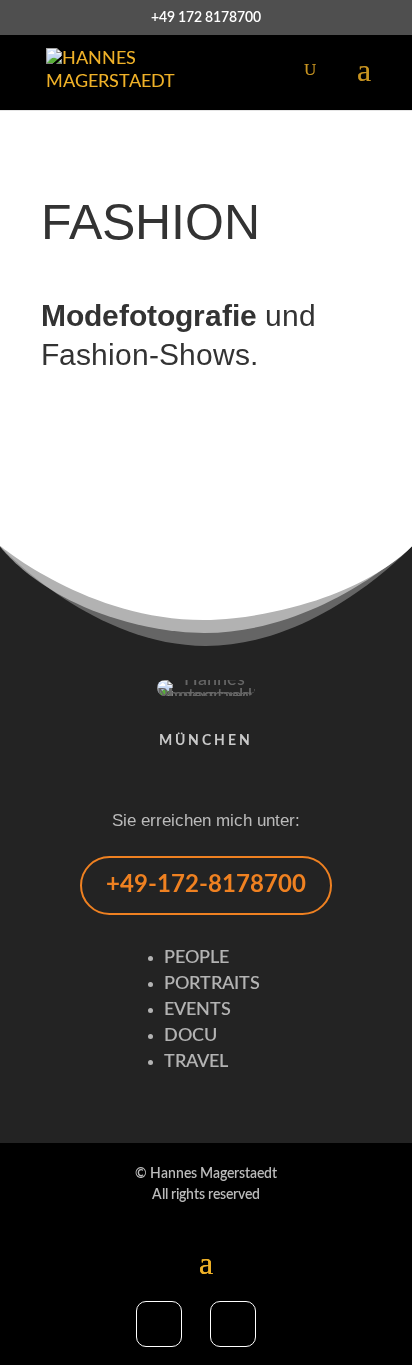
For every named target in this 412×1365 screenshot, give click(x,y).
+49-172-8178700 (206, 885)
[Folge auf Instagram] (233, 1324)
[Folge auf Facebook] (159, 1324)
